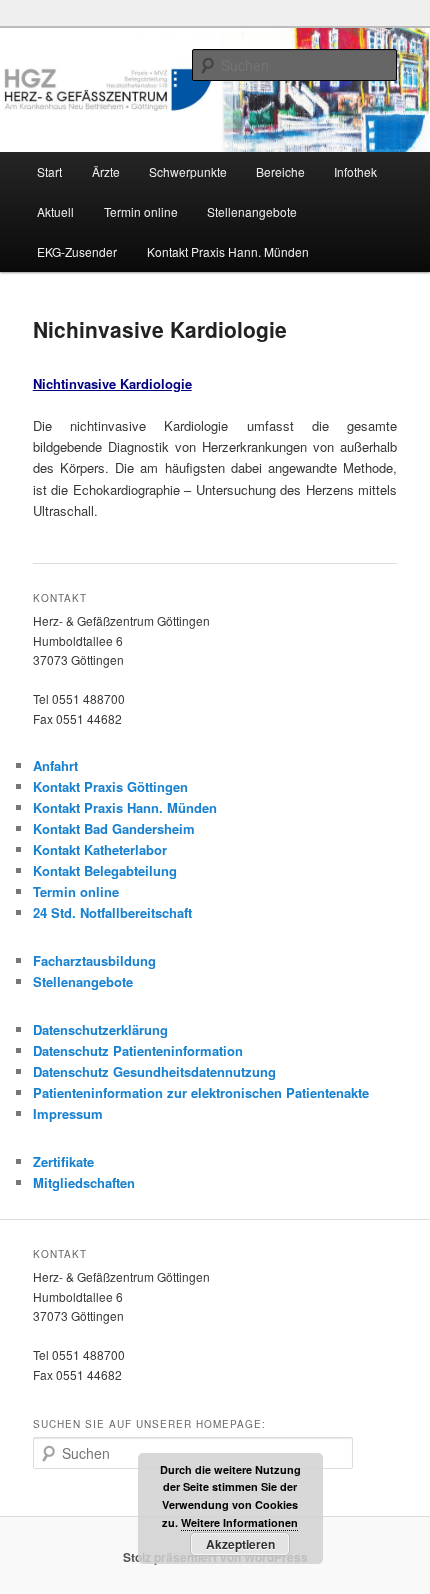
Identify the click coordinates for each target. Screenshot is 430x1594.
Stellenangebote (252, 211)
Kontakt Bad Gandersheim (114, 828)
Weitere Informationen (239, 1522)
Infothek (355, 171)
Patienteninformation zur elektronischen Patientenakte (201, 1092)
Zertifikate (63, 1161)
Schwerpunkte (188, 171)
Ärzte (106, 171)
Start (49, 171)
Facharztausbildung (94, 960)
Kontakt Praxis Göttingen (110, 786)
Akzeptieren (240, 1544)
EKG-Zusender (77, 251)
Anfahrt (55, 765)
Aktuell (55, 211)
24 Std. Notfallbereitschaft (112, 912)
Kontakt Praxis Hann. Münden (228, 251)
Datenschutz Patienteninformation (138, 1050)
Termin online (141, 211)
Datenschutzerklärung (100, 1029)
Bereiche (280, 171)
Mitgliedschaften (84, 1182)
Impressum (68, 1113)
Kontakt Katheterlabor (100, 849)
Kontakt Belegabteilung (105, 870)
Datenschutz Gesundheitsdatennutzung (154, 1071)
